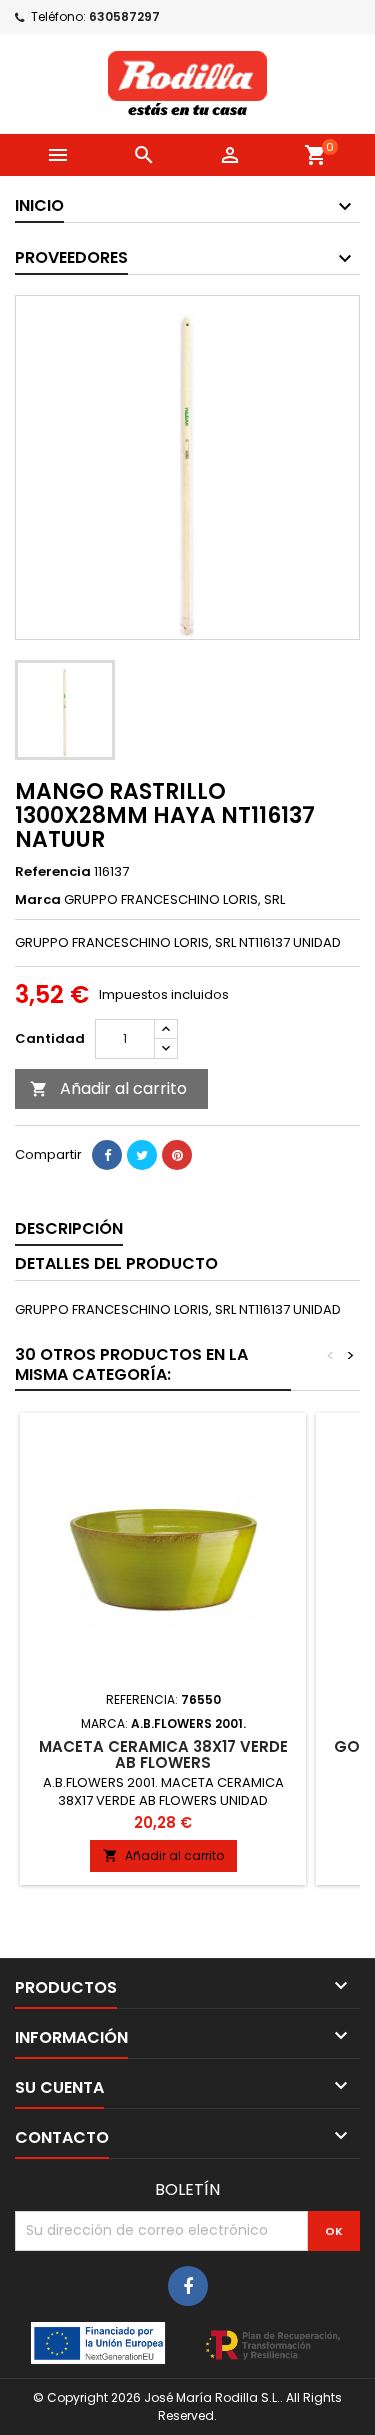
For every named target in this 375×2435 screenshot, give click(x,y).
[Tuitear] (142, 1155)
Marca (38, 900)
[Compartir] (107, 1155)
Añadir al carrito (108, 1088)
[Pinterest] (177, 1155)
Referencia (53, 872)
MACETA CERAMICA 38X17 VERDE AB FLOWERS (163, 1754)
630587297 (124, 16)
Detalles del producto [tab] (116, 1263)
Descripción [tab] (69, 1228)
